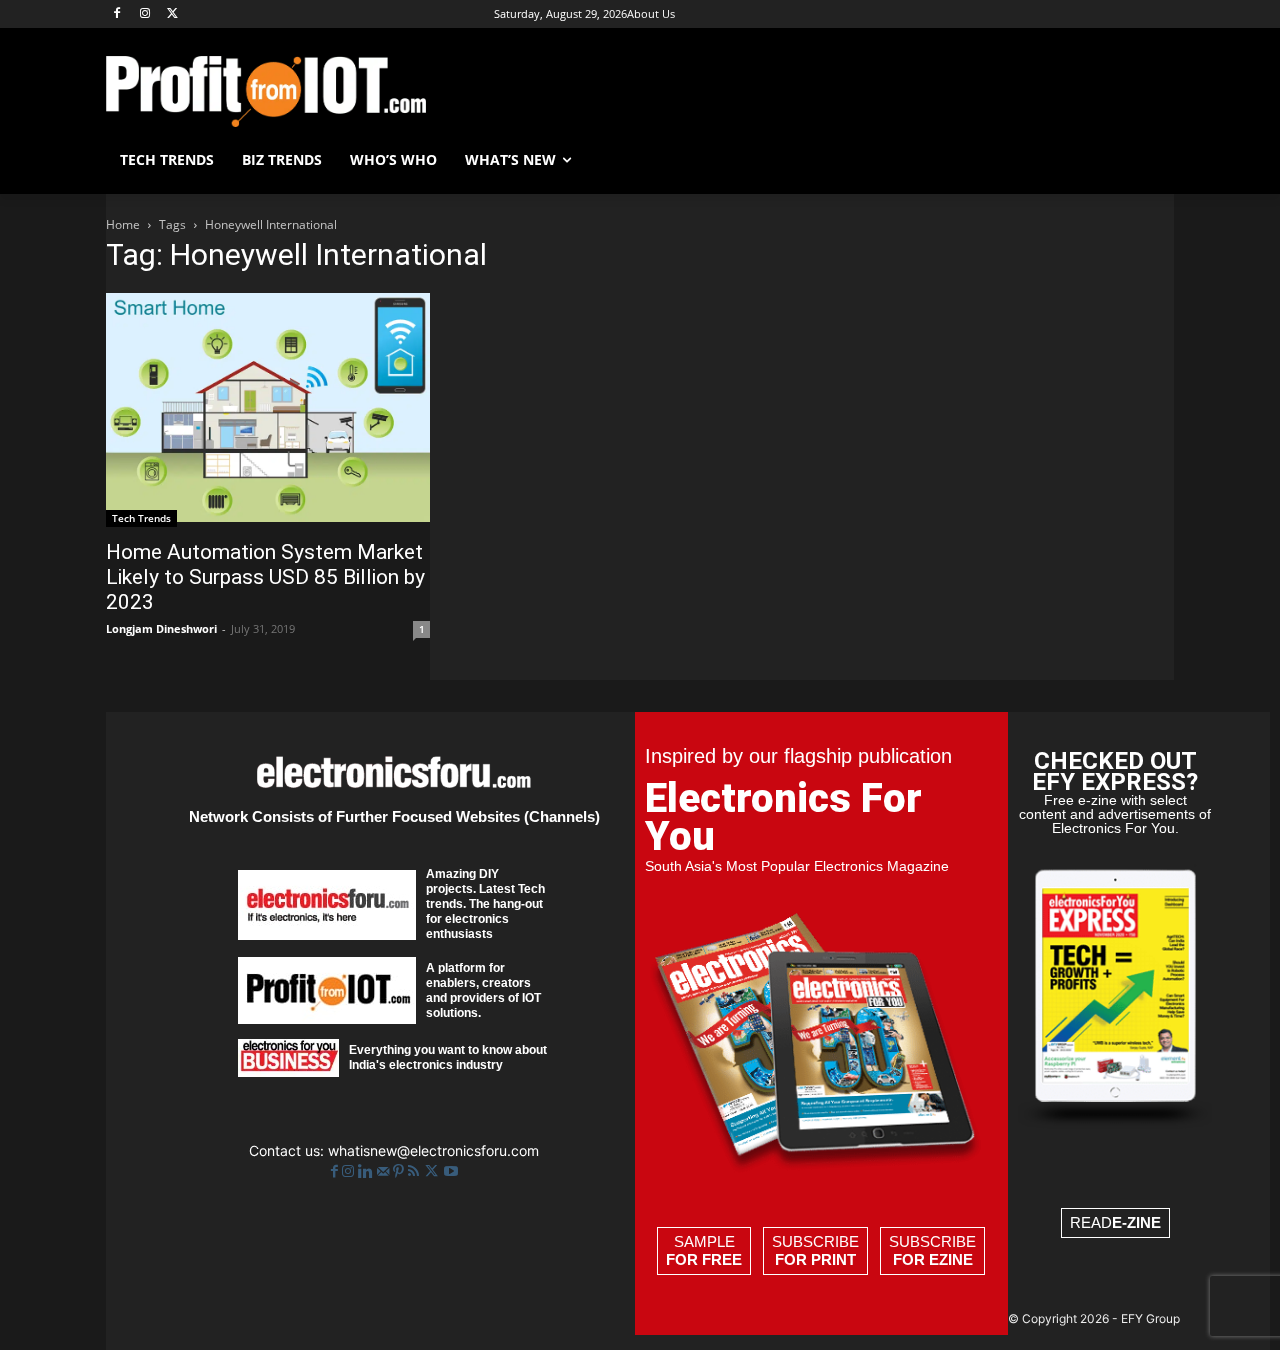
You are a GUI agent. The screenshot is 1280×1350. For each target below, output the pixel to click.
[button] (1150, 160)
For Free (704, 1259)
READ (1115, 1222)
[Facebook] (117, 14)
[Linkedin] (367, 1171)
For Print (815, 1259)
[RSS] (415, 1171)
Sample (704, 1250)
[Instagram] (145, 14)
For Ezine (933, 1259)
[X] (173, 14)
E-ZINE (1136, 1222)
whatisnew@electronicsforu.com (433, 1150)
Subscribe (815, 1250)
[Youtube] (451, 1171)
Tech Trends (141, 518)
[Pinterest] (400, 1171)
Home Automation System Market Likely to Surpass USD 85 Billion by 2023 (265, 577)
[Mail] (385, 1171)
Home (123, 224)
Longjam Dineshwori (161, 628)
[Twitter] (433, 1171)
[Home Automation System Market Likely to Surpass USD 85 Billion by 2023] (268, 410)
